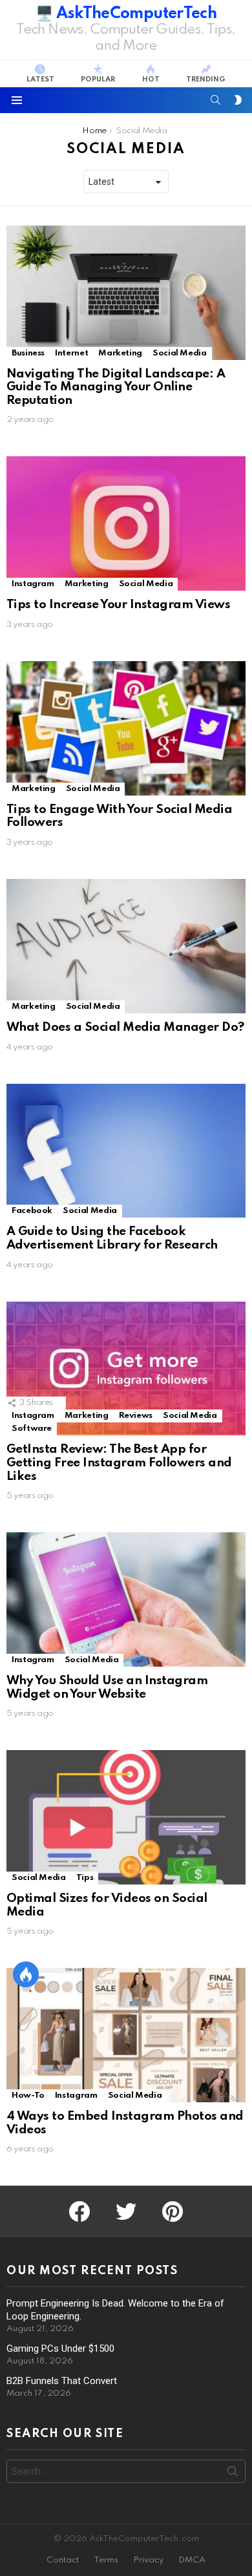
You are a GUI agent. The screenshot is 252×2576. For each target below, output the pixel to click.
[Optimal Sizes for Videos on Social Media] (126, 1817)
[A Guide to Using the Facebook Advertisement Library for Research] (126, 1151)
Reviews (136, 1416)
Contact (63, 2560)
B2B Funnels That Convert (62, 2381)
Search (233, 2474)
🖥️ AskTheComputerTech (126, 14)
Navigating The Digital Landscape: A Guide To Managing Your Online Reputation (116, 387)
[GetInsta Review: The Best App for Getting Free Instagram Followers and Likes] (126, 1369)
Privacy (148, 2560)
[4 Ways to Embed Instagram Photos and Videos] (126, 2035)
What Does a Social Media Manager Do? (125, 1027)
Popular (98, 79)
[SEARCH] (216, 100)
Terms (106, 2560)
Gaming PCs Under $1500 (60, 2349)
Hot (151, 79)
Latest (40, 79)
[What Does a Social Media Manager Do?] (126, 946)
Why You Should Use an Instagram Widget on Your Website (107, 1687)
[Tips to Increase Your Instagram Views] (126, 523)
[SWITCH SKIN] (238, 100)
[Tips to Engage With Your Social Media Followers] (126, 728)
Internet (71, 353)
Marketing (120, 353)
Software (32, 1429)
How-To (28, 2096)
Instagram (33, 584)
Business (28, 353)
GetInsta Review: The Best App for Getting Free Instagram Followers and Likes (119, 1462)
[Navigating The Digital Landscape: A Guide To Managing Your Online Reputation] (126, 293)
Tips (85, 1878)
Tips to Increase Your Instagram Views (118, 605)
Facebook (32, 1211)
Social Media (180, 353)
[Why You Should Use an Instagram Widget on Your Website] (126, 1599)
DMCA (192, 2560)
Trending (206, 79)
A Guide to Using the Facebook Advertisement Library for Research (112, 1238)
